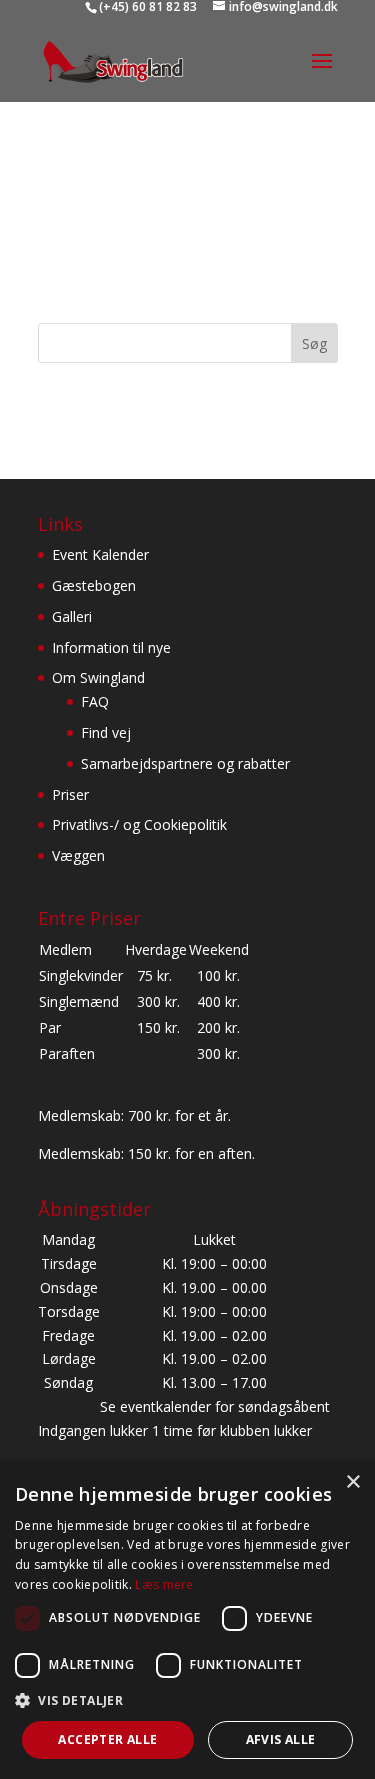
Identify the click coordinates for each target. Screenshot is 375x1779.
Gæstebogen (94, 585)
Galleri (72, 616)
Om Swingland (98, 677)
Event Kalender (100, 554)
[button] (187, 1701)
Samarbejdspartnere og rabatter (185, 763)
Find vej (106, 732)
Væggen (78, 855)
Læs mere (164, 1584)
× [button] (352, 1482)
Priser (70, 794)
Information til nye (111, 647)
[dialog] (187, 1620)
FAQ (95, 701)
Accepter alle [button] (107, 1739)
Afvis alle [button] (281, 1739)
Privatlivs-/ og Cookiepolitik (139, 824)
